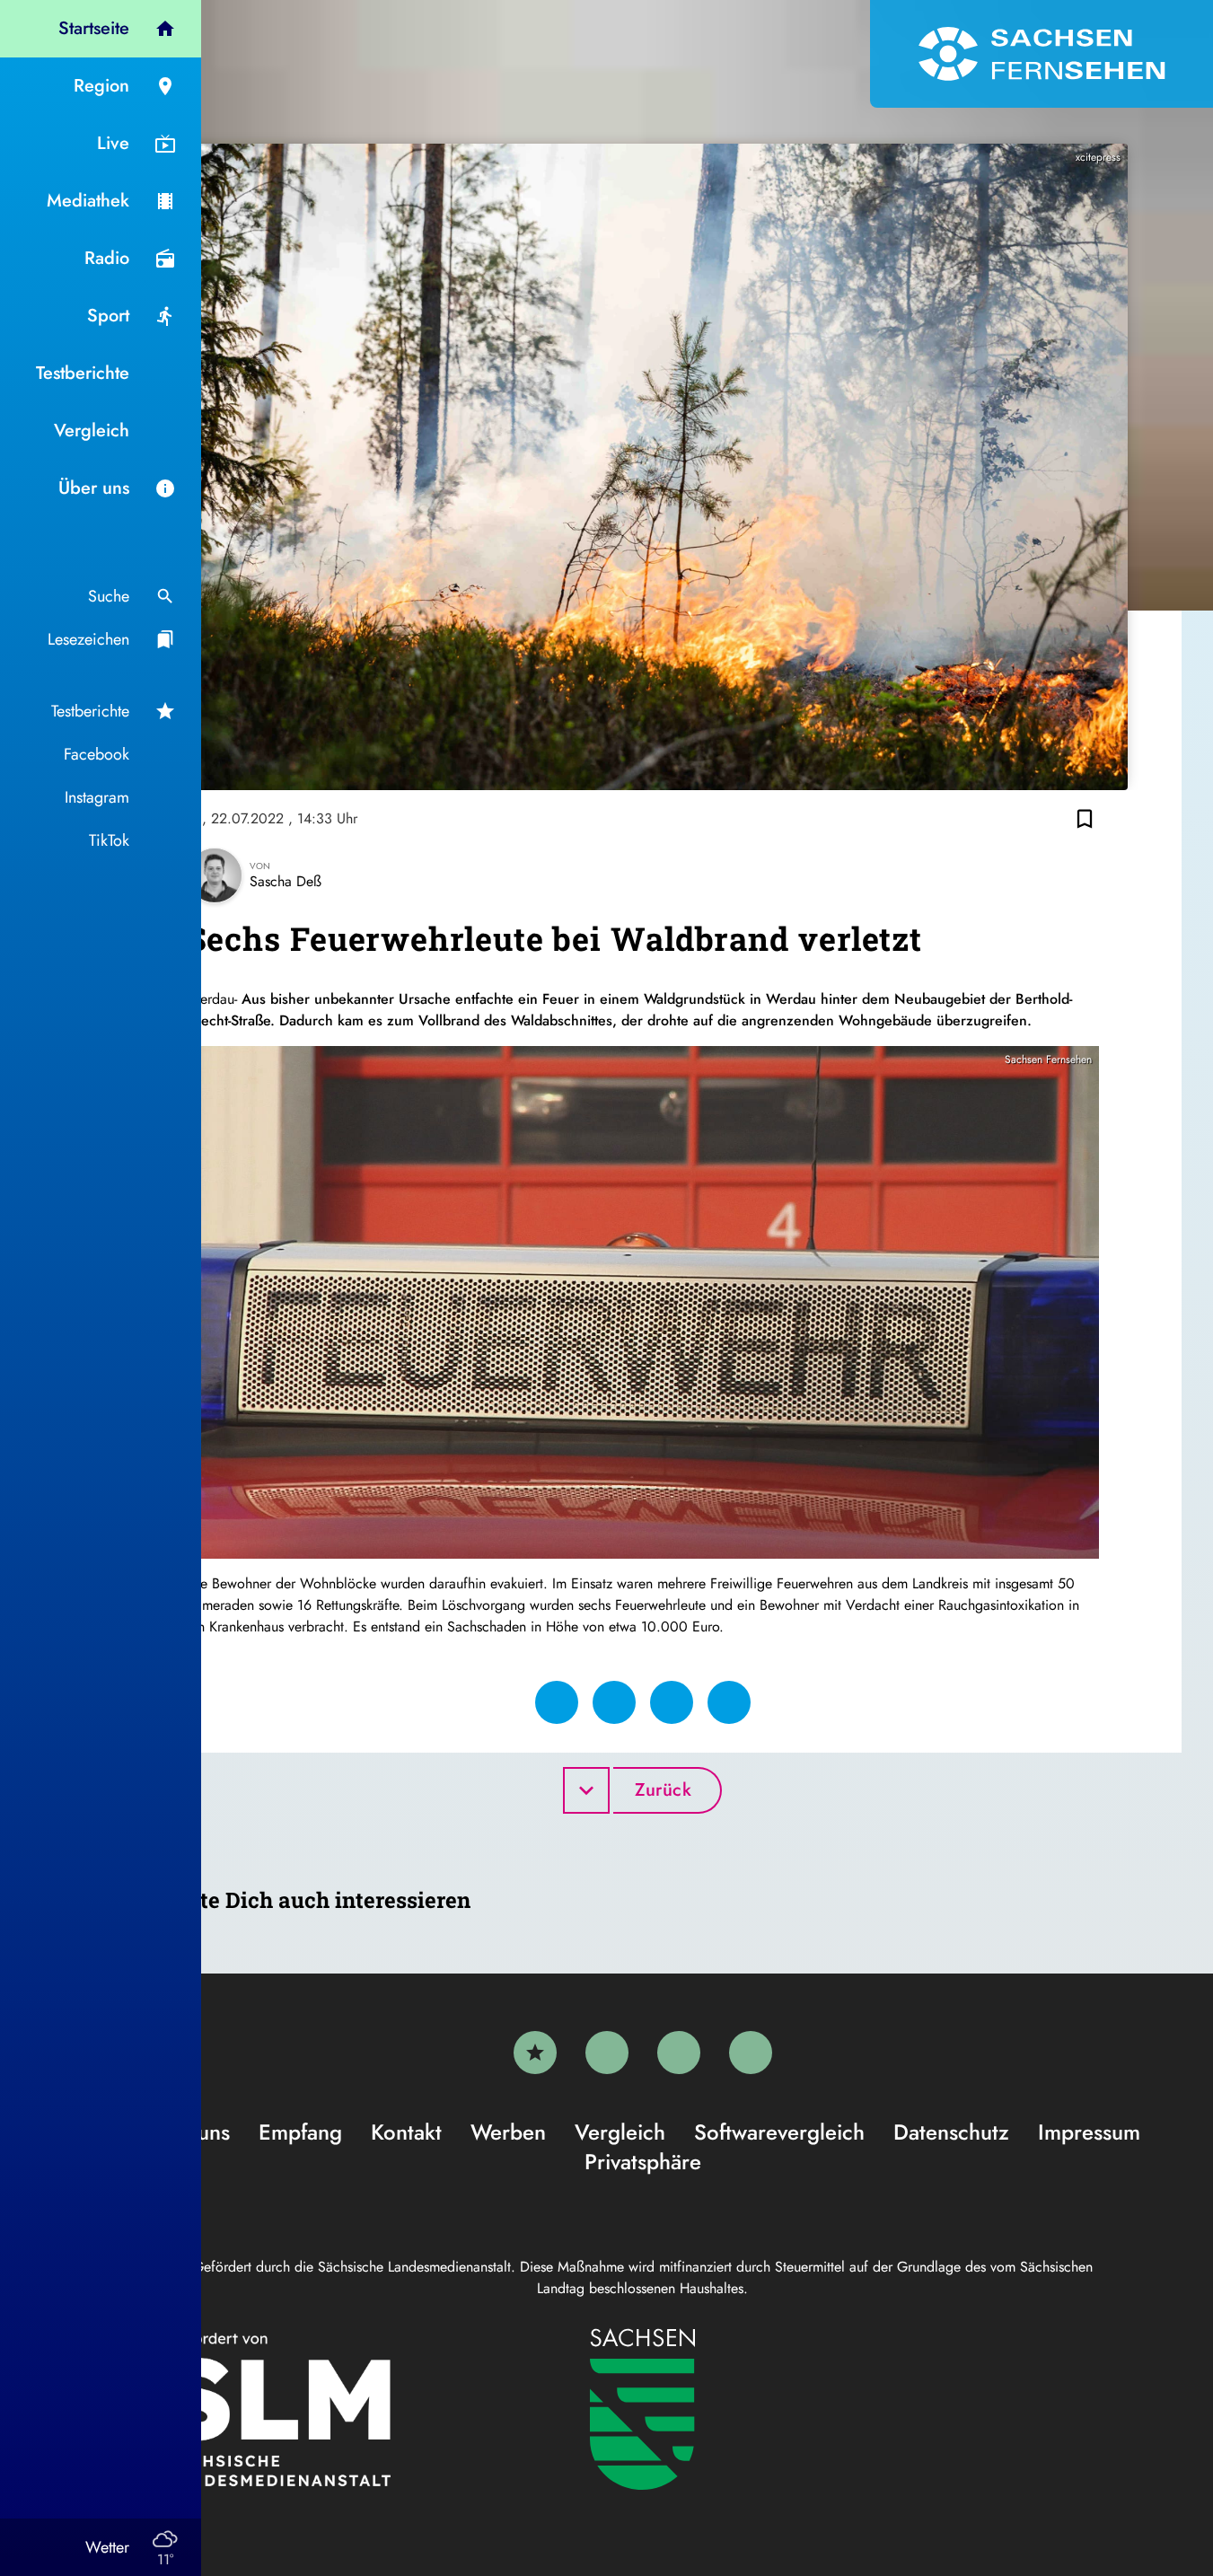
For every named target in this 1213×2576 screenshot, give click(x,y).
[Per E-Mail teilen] (729, 1702)
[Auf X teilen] (614, 1702)
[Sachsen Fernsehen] (1042, 54)
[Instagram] (679, 2053)
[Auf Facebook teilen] (557, 1702)
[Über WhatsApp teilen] (672, 1702)
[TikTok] (751, 2053)
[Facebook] (607, 2053)
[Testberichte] (535, 2053)
